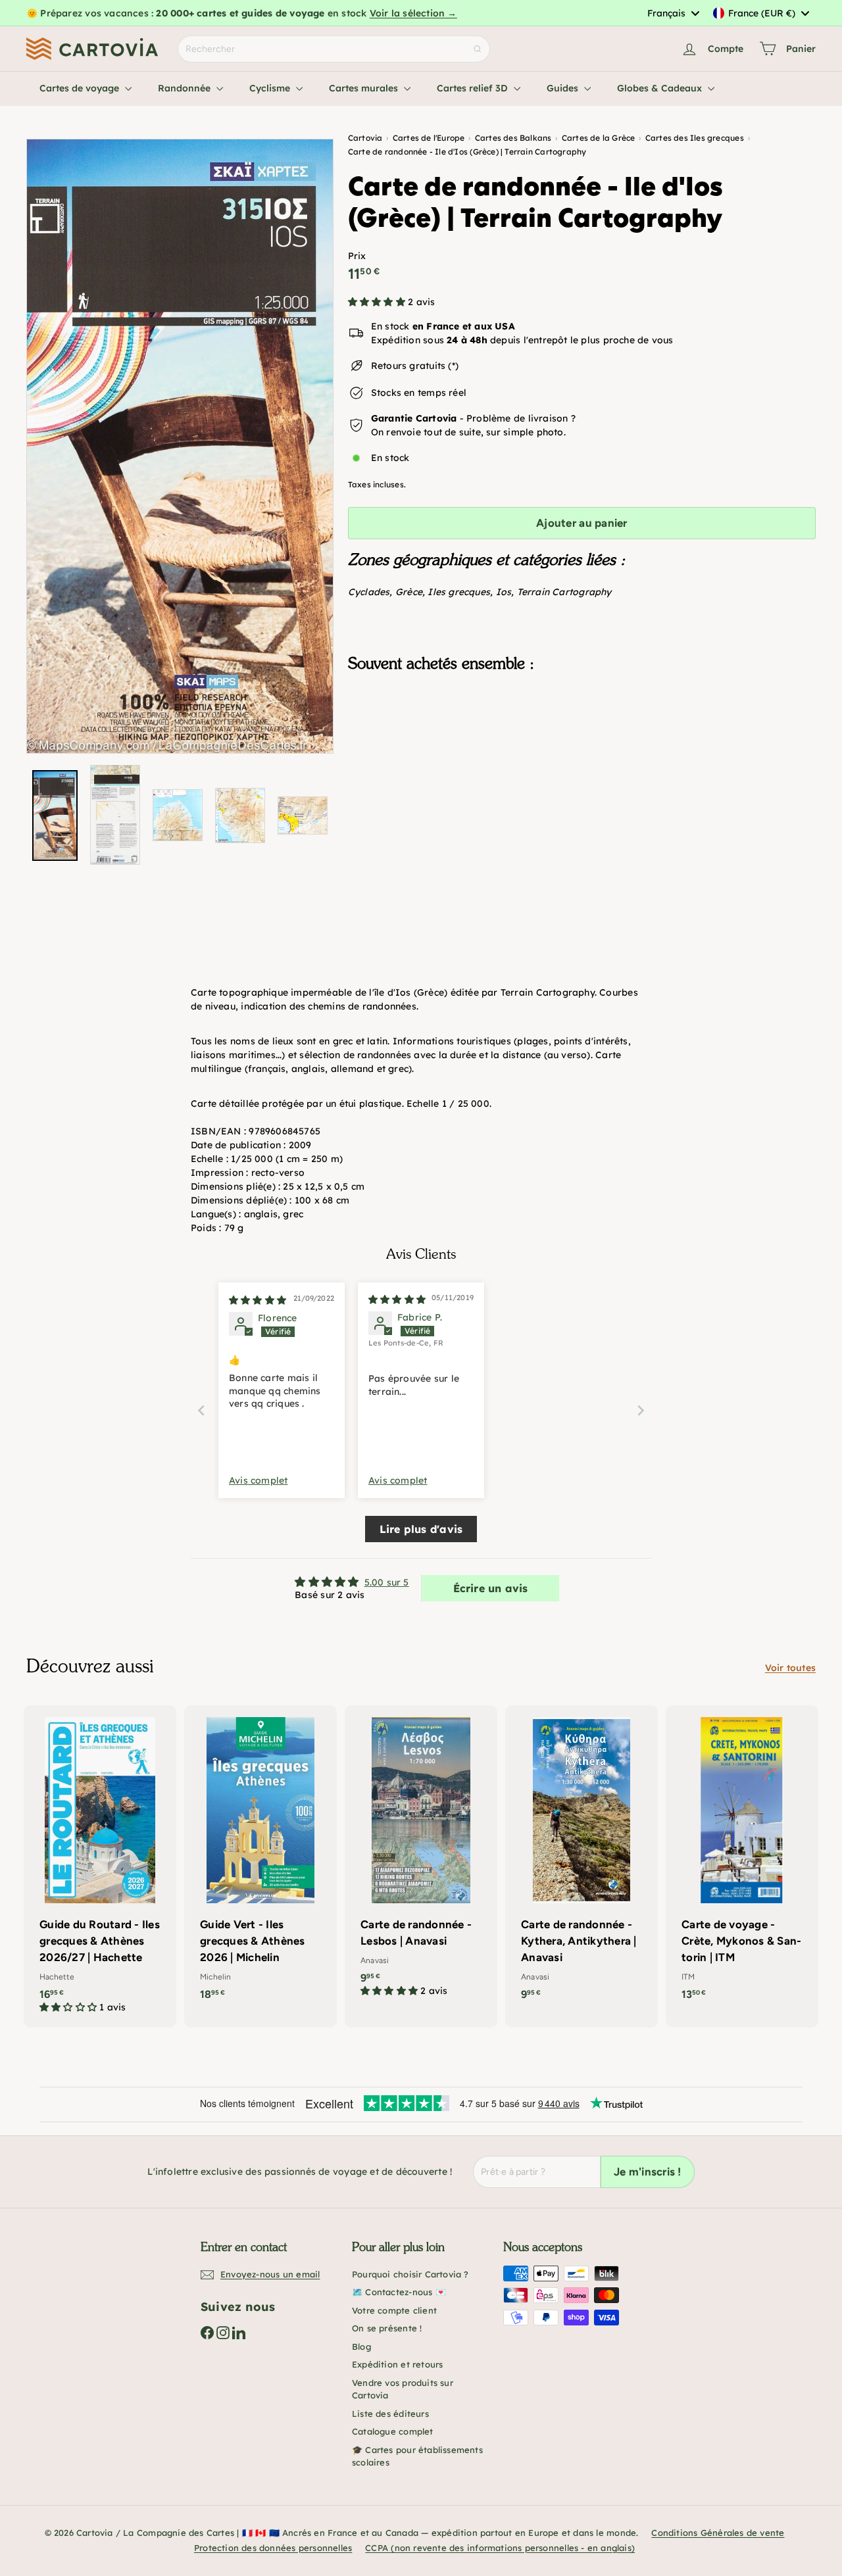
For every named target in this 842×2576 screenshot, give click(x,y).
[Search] (478, 49)
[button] (378, 302)
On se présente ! (387, 2328)
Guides (564, 88)
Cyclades (369, 592)
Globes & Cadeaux (661, 88)
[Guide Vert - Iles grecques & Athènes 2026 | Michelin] (260, 1859)
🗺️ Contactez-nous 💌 (399, 2292)
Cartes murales (365, 88)
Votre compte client (394, 2310)
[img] (258, 1300)
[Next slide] (641, 1410)
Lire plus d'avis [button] (421, 1529)
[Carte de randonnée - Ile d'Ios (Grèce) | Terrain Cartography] (582, 748)
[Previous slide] (201, 1410)
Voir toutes (790, 1668)
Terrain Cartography (564, 592)
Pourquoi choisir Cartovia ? (410, 2274)
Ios (504, 592)
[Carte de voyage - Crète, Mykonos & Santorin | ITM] (742, 1859)
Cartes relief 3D (474, 88)
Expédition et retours (397, 2364)
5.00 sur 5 (387, 1582)
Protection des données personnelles (273, 2548)
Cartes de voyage (81, 88)
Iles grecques (459, 592)
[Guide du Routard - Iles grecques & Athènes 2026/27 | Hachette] (100, 1866)
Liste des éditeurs (390, 2414)
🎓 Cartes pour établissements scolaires (417, 2456)
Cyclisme (271, 88)
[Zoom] (180, 446)
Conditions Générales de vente (718, 2533)
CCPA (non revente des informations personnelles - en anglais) (500, 2548)
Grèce (409, 592)
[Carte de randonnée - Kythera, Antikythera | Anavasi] (582, 1859)
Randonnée (186, 88)
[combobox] (673, 13)
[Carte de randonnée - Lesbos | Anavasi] (421, 1858)
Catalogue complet (393, 2431)
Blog (361, 2346)
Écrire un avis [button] (491, 1588)
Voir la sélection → (413, 13)
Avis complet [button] (259, 1480)
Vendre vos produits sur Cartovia (403, 2389)
